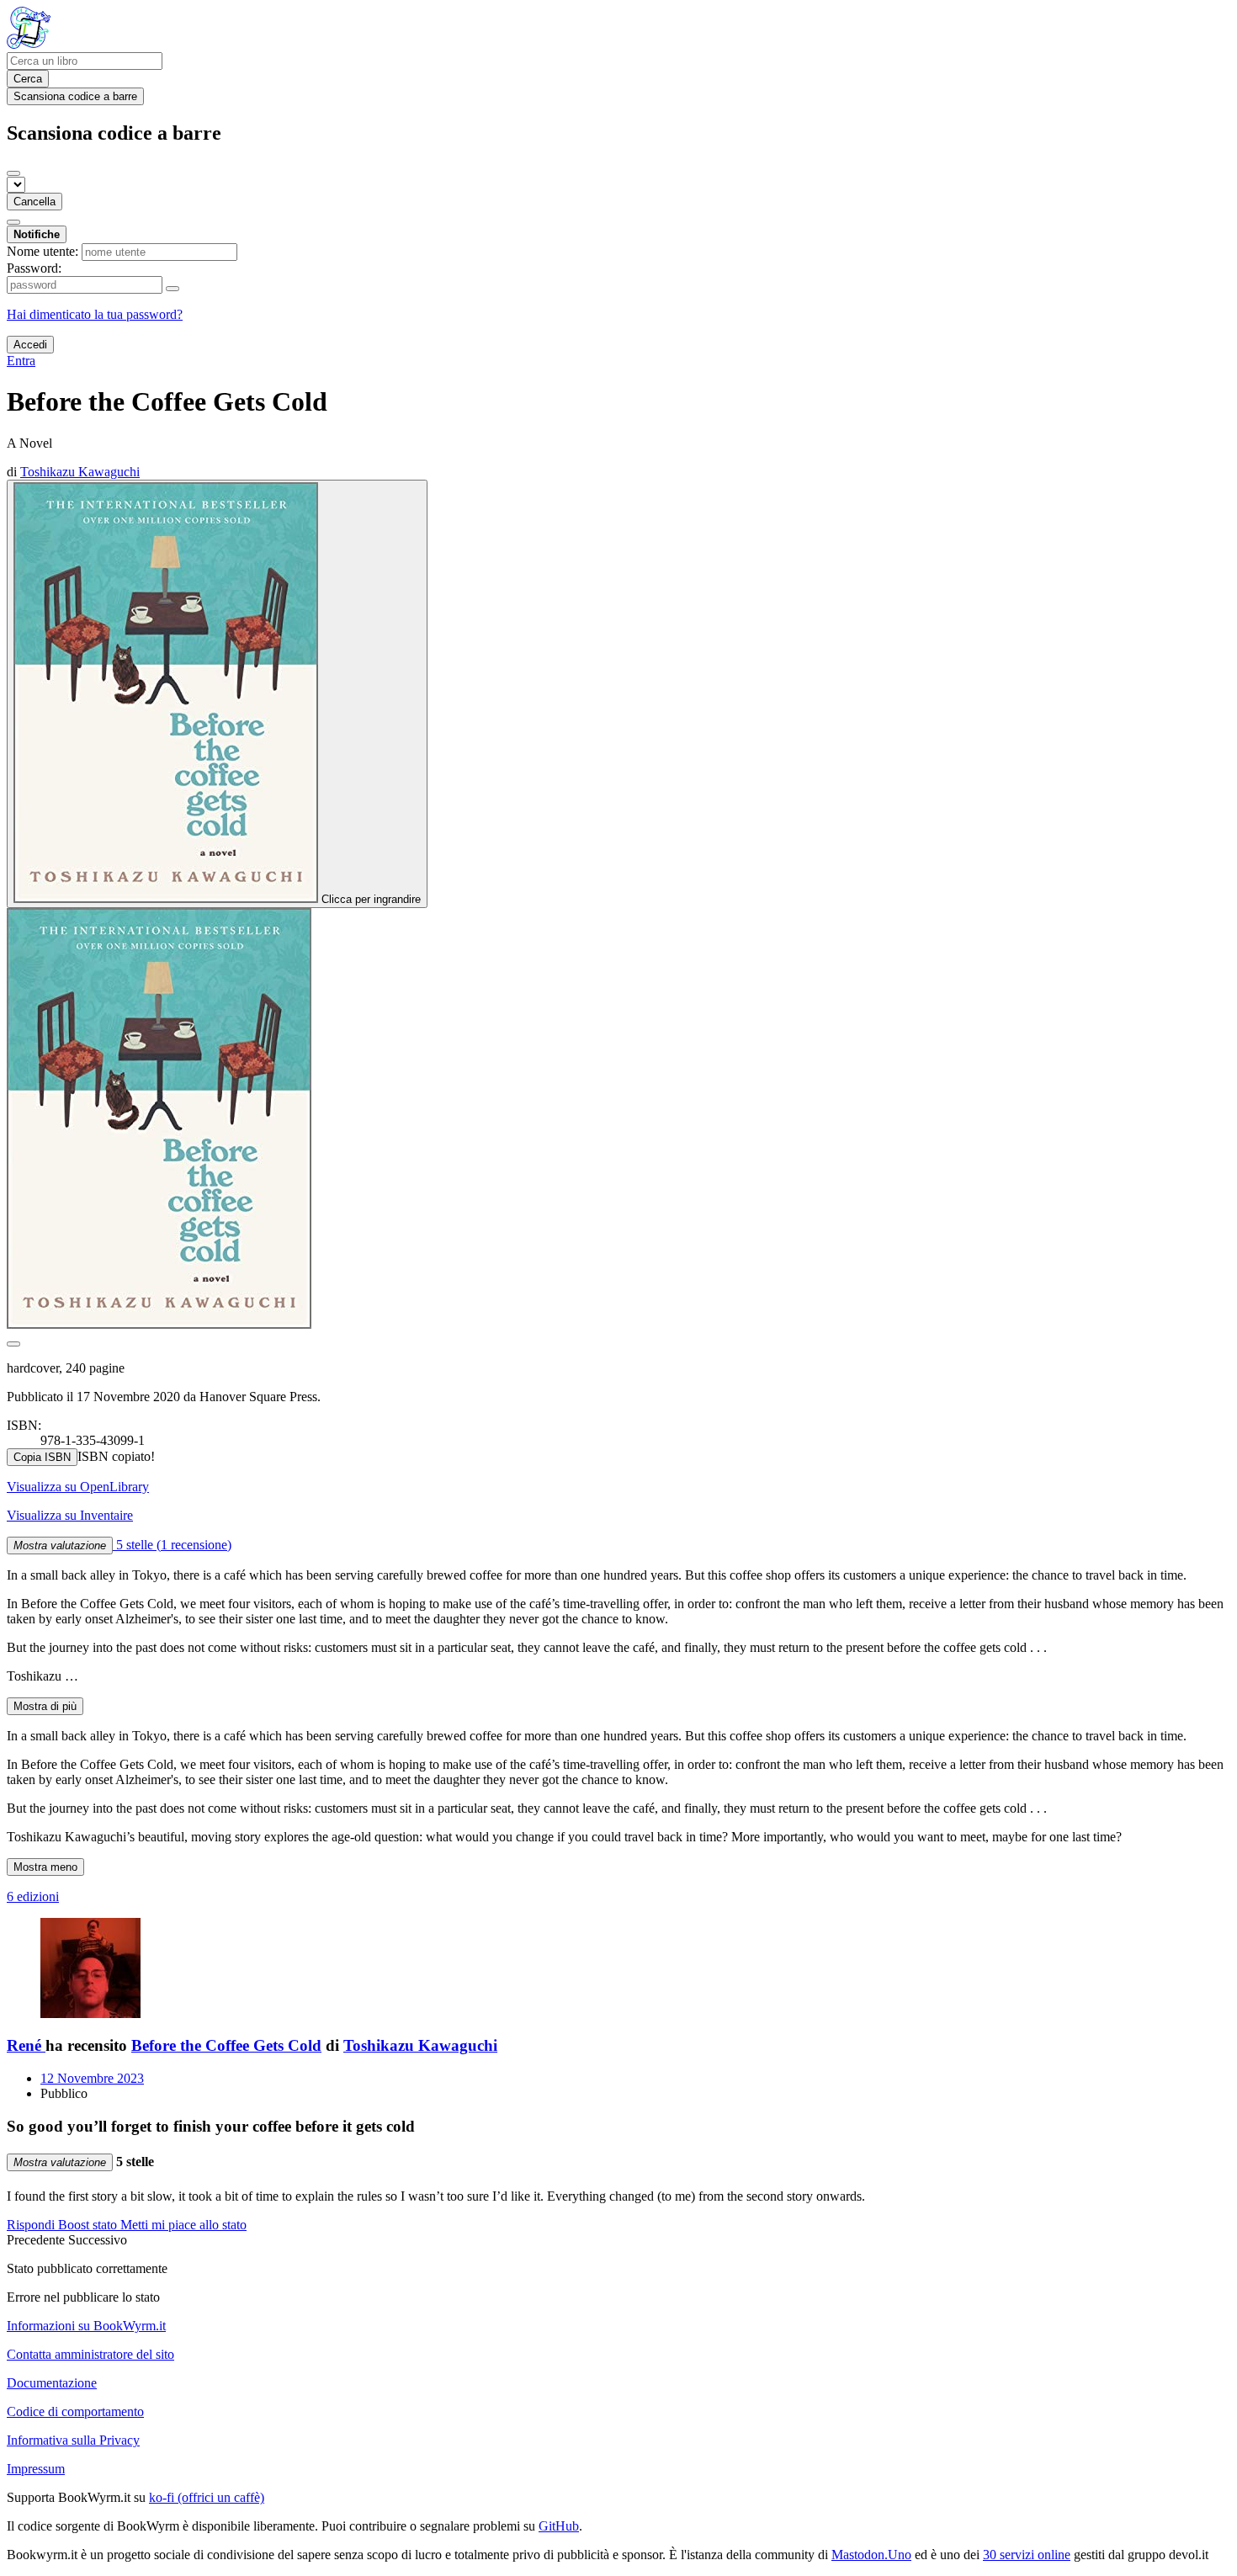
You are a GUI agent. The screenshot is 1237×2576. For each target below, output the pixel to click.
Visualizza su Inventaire (70, 1515)
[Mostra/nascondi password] (173, 289)
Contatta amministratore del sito (90, 2354)
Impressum (36, 2469)
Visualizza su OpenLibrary (78, 1487)
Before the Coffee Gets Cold (226, 2045)
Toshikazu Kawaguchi (420, 2045)
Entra (21, 361)
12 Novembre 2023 (92, 2078)
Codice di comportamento (75, 2411)
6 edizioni (33, 1896)
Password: (34, 268)
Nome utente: (42, 251)
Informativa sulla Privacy (73, 2440)
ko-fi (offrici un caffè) (207, 2497)
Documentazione (52, 2383)
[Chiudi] (13, 173)
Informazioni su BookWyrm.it (86, 2326)
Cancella (35, 202)
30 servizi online (1027, 2555)
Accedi (30, 345)
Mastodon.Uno (871, 2555)
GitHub (559, 2526)
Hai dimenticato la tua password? (95, 314)
